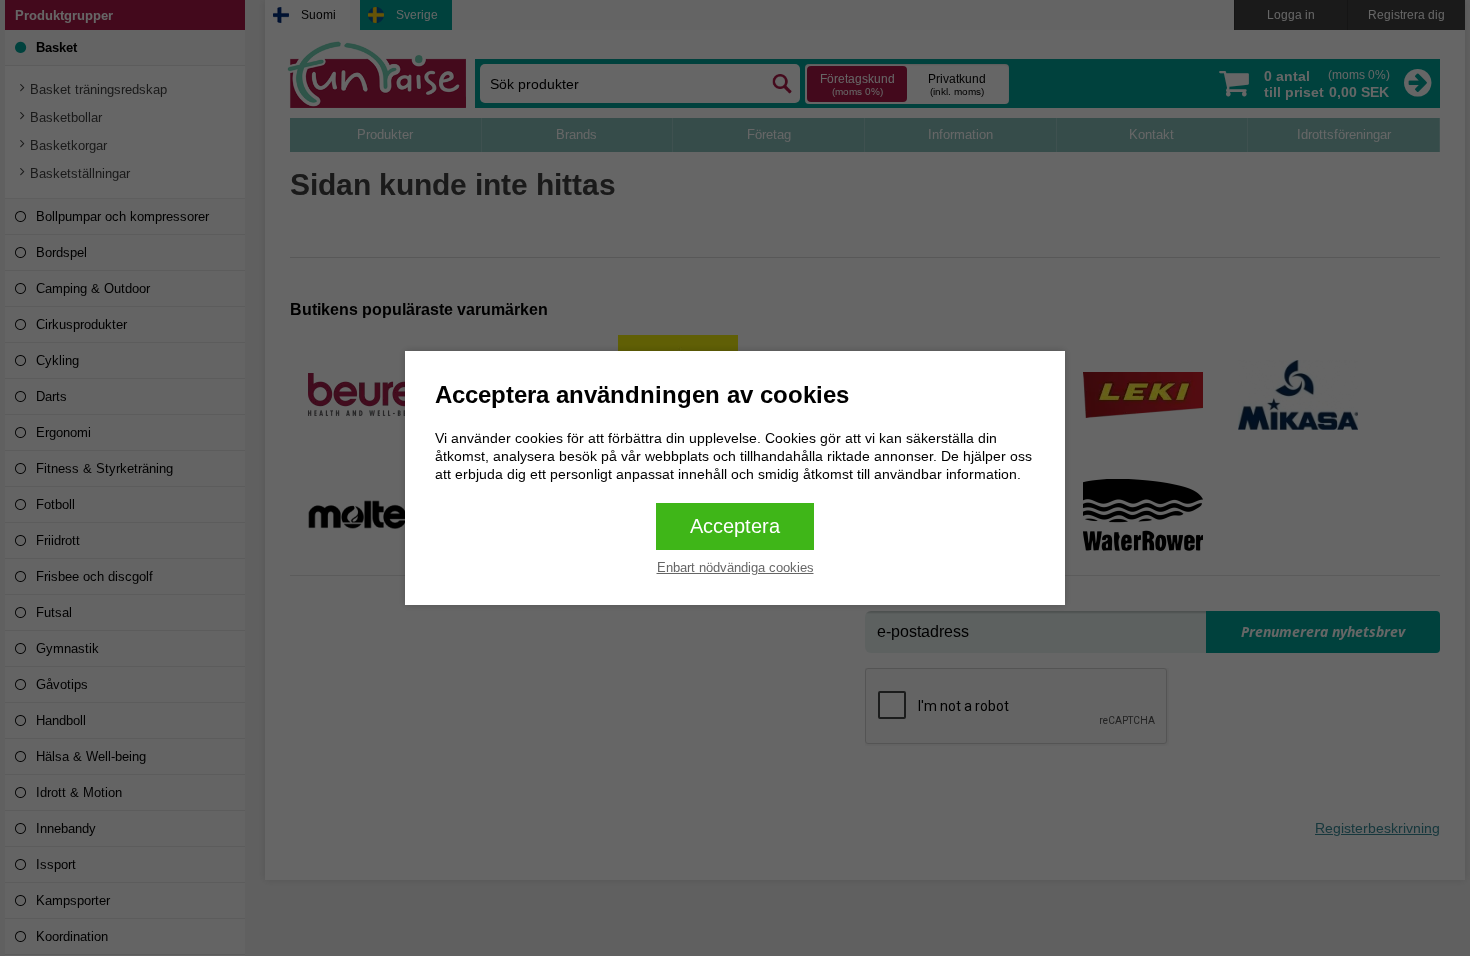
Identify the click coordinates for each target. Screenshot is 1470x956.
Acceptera (735, 526)
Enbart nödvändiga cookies (735, 567)
